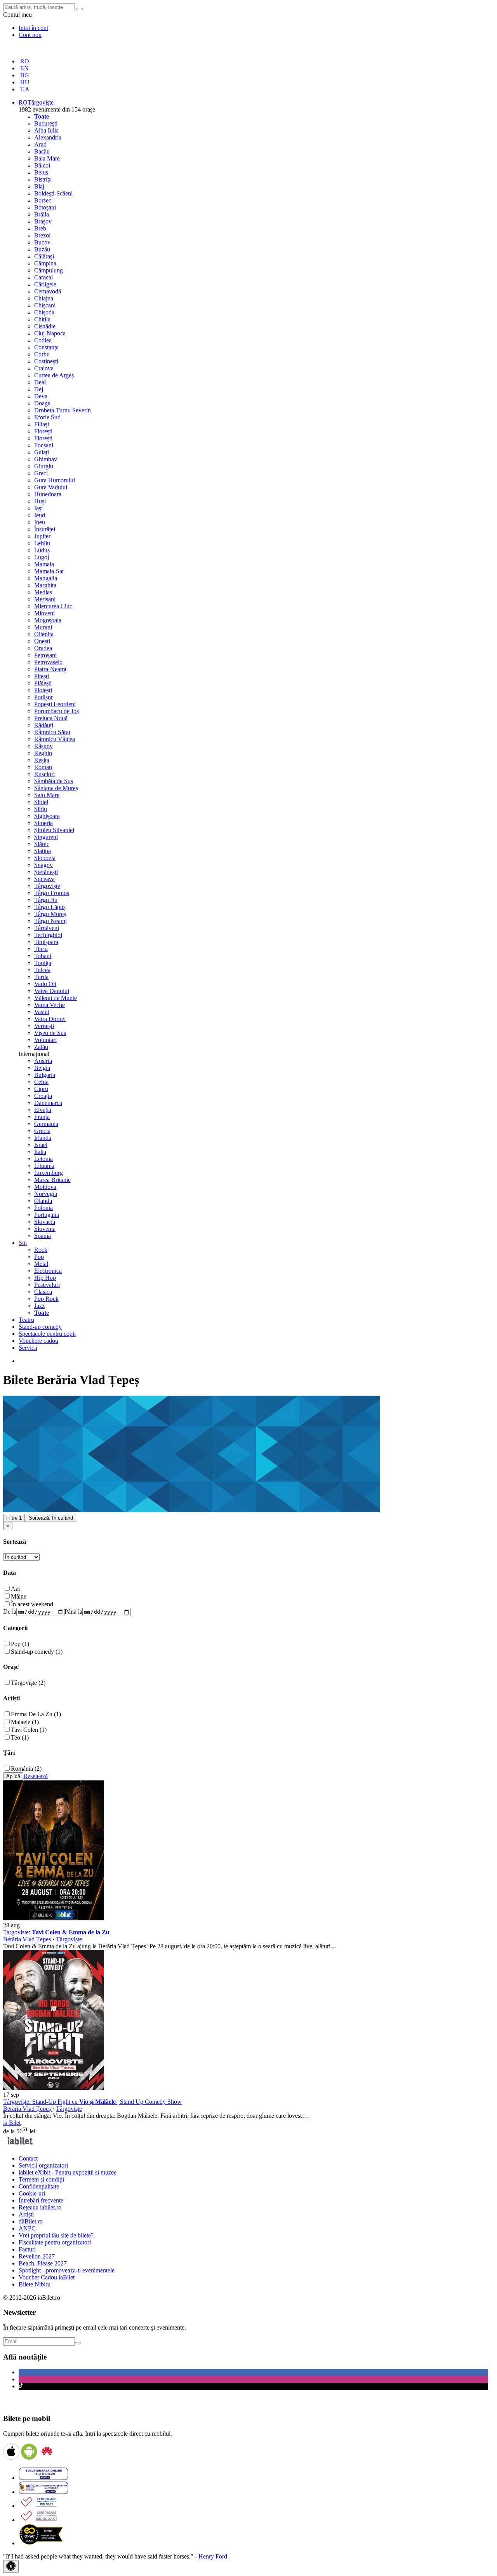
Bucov (42, 242)
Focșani (44, 445)
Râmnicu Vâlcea (55, 739)
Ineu (40, 522)
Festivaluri (47, 1285)
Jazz (39, 1306)
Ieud (40, 515)
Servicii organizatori (43, 2165)
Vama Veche (50, 1005)
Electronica (48, 1271)
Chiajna (44, 298)
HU (24, 82)
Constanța (46, 347)
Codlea (43, 340)
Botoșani (45, 207)
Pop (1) (20, 1644)
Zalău (41, 1047)
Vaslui (42, 1012)
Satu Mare (47, 795)
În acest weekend (32, 1604)
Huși (40, 501)
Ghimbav (46, 459)
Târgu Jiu (46, 900)
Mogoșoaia (48, 620)
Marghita (45, 585)
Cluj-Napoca (50, 333)
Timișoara (46, 942)
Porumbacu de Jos (56, 711)
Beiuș (41, 172)
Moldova (45, 1187)
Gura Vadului (51, 487)
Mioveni (44, 613)
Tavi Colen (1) (29, 1730)
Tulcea (42, 970)
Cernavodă (48, 291)
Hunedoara (48, 494)
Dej (39, 389)
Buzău (42, 249)
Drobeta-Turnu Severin (63, 410)
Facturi (27, 2249)
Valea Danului (52, 991)
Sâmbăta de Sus (54, 781)
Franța (42, 1117)
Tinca (41, 949)
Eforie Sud (47, 417)
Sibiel (41, 802)
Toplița (43, 963)
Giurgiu (44, 466)
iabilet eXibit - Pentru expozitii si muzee (68, 2172)
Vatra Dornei (50, 1019)
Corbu (42, 354)
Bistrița (43, 179)
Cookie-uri (32, 2193)
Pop (39, 1257)
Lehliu (42, 543)
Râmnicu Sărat (52, 732)
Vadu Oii (45, 984)
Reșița (42, 760)
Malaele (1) (25, 1722)
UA (24, 89)
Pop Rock (46, 1299)
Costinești (46, 361)
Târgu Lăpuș (50, 907)
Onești (42, 641)
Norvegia (46, 1194)
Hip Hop (45, 1278)
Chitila (42, 319)
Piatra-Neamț (50, 669)
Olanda (43, 1201)
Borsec (43, 200)
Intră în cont (33, 28)
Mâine (19, 1596)
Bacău (42, 151)
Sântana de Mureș (56, 788)
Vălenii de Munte (56, 998)
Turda (41, 977)
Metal (41, 1264)
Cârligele (45, 284)
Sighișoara (47, 816)
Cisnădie (45, 326)
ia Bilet (12, 2123)
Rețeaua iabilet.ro (40, 2207)
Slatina (43, 851)
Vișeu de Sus (50, 1033)
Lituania (44, 1166)
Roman (43, 767)
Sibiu (41, 809)
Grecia (42, 1131)
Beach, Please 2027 (43, 2263)
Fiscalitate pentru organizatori (55, 2242)
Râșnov (43, 746)
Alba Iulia (46, 130)
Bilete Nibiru (35, 2284)
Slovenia (45, 1229)
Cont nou (30, 35)
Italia (40, 1152)
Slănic (42, 844)
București (46, 123)
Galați (42, 452)
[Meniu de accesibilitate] (11, 2566)
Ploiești (43, 690)
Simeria (43, 823)
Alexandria (48, 137)
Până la (73, 1612)
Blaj (39, 186)
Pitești (42, 676)
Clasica (43, 1292)
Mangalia (46, 578)
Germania (46, 1124)
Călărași (44, 256)
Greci (41, 473)
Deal (40, 382)
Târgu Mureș (50, 914)
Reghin (43, 753)
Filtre (14, 1518)
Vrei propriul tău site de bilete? (56, 2235)
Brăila (42, 214)
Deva (41, 396)
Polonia (43, 1208)
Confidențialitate (39, 2186)
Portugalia (47, 1215)
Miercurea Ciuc (53, 606)
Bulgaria (45, 1075)
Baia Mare (47, 158)
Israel (41, 1145)
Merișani (45, 599)
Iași (38, 508)
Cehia (41, 1082)
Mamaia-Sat (49, 571)
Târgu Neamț (50, 921)
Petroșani (45, 655)
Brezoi (42, 235)
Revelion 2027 (37, 2256)
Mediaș (43, 592)
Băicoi (42, 165)
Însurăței (45, 529)
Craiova (44, 368)
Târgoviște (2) (28, 1683)
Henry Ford (213, 2556)
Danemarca (48, 1103)
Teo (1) (20, 1737)
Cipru (41, 1089)
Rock (41, 1250)
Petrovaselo (48, 662)
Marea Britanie (52, 1180)
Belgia (42, 1068)
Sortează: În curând (51, 1518)
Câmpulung (49, 270)
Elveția (43, 1110)
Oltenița (44, 634)
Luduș (42, 550)
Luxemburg (49, 1173)
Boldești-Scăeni (53, 193)
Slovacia (45, 1222)
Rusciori (44, 774)
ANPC (27, 2228)
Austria (43, 1061)
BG (24, 75)
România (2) (26, 1769)
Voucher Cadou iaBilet (47, 2277)
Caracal (43, 277)
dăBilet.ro (31, 2221)
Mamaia (44, 564)
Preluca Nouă (51, 718)
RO (24, 61)
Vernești (44, 1026)
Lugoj (42, 557)
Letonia (43, 1159)
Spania (43, 1236)
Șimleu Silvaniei (54, 830)
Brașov (43, 221)
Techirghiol (48, 935)
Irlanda (43, 1138)
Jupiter (42, 536)
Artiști (26, 2214)
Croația (43, 1096)
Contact (28, 2158)
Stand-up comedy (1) (37, 1652)
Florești (43, 431)
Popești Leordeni (55, 704)
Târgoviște (47, 886)
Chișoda (44, 312)
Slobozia (45, 858)
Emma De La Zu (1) (36, 1714)
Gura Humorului (55, 480)
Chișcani (45, 305)
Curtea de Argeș (54, 375)
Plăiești (43, 683)
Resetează (36, 1776)
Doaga (42, 403)
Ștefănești (46, 872)
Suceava (44, 879)
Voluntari (45, 1040)
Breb (40, 228)
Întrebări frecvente (41, 2200)
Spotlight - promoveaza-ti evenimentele (67, 2270)
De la (10, 1612)
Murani (43, 627)
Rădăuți (44, 725)
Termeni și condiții (41, 2179)
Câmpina (45, 263)
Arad (40, 144)
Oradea (43, 648)
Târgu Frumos (52, 893)
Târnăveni (47, 928)
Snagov (43, 865)
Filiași (42, 424)
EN (24, 68)
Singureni (46, 837)
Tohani (43, 956)
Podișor (43, 697)
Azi (15, 1589)
